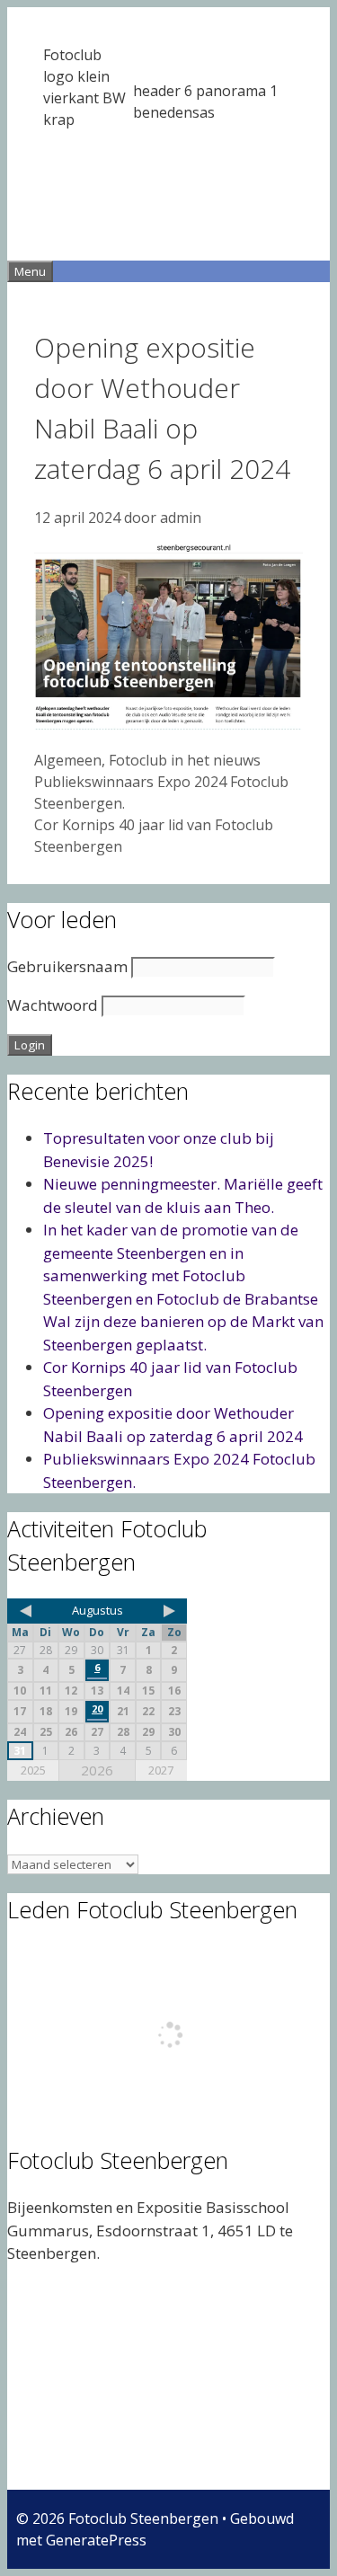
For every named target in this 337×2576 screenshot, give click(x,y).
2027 (161, 1770)
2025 (33, 1770)
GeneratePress (96, 2540)
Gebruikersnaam (67, 966)
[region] (168, 134)
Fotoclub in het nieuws (185, 760)
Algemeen (68, 760)
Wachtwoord (53, 1005)
